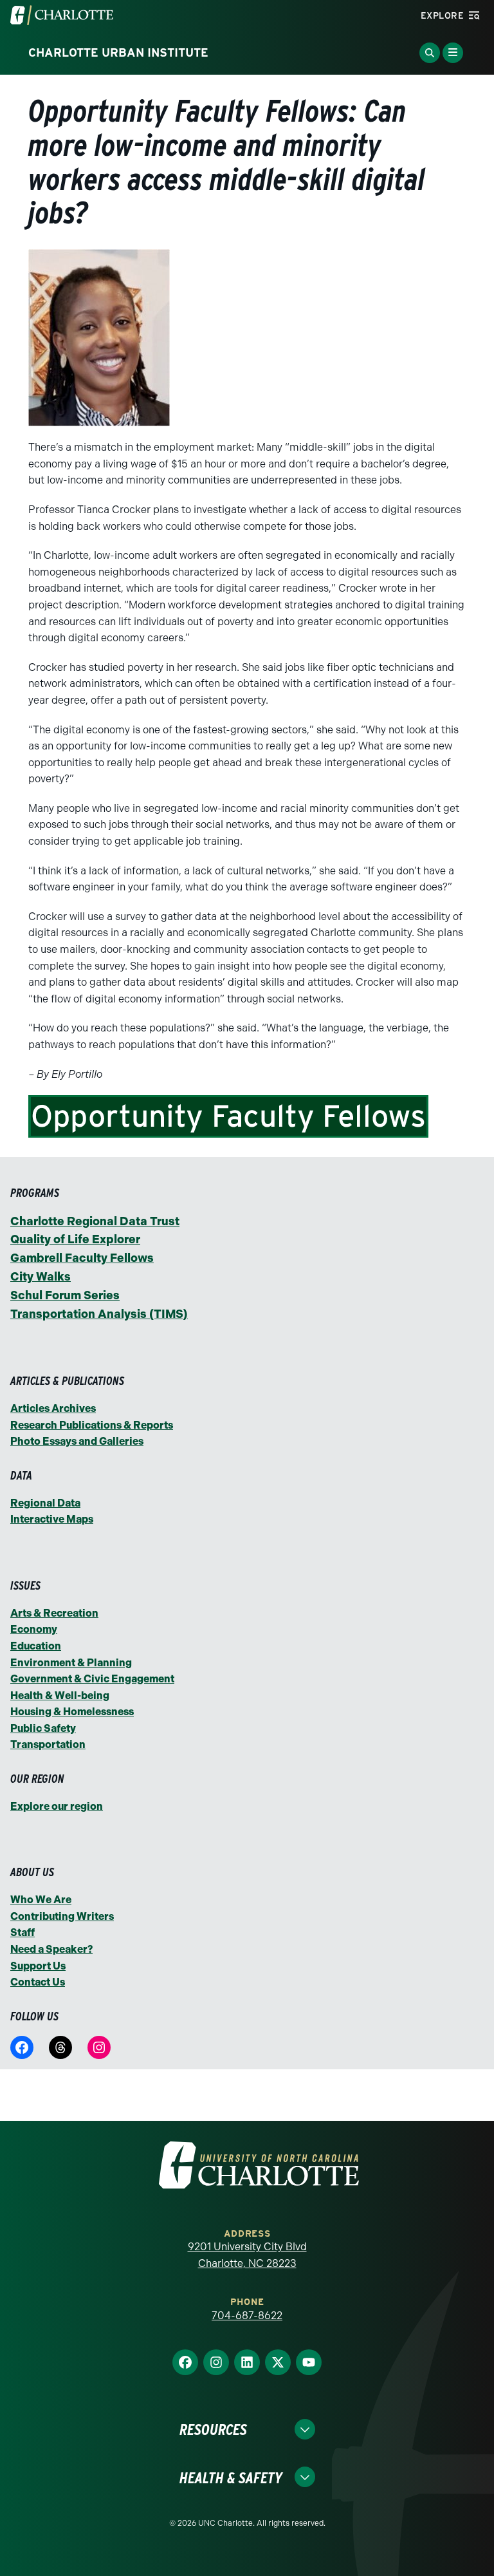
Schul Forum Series (65, 1295)
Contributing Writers (62, 1916)
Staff (23, 1932)
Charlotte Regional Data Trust (95, 1221)
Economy (34, 1629)
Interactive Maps (52, 1519)
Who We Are (41, 1900)
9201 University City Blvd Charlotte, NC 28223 (247, 2255)
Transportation (48, 1744)
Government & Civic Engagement (92, 1679)
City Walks (41, 1277)
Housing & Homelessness (72, 1712)
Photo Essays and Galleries (77, 1441)
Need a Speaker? (51, 1949)
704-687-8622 (247, 2316)
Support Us (38, 1966)
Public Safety (43, 1728)
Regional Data (45, 1503)
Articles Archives (53, 1408)
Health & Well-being (60, 1696)
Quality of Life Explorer (75, 1239)
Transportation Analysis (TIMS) (99, 1314)
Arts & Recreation (54, 1613)
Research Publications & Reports (92, 1425)
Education (36, 1646)
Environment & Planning (71, 1663)
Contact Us (38, 1982)
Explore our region (57, 1806)
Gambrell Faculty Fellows (82, 1258)
